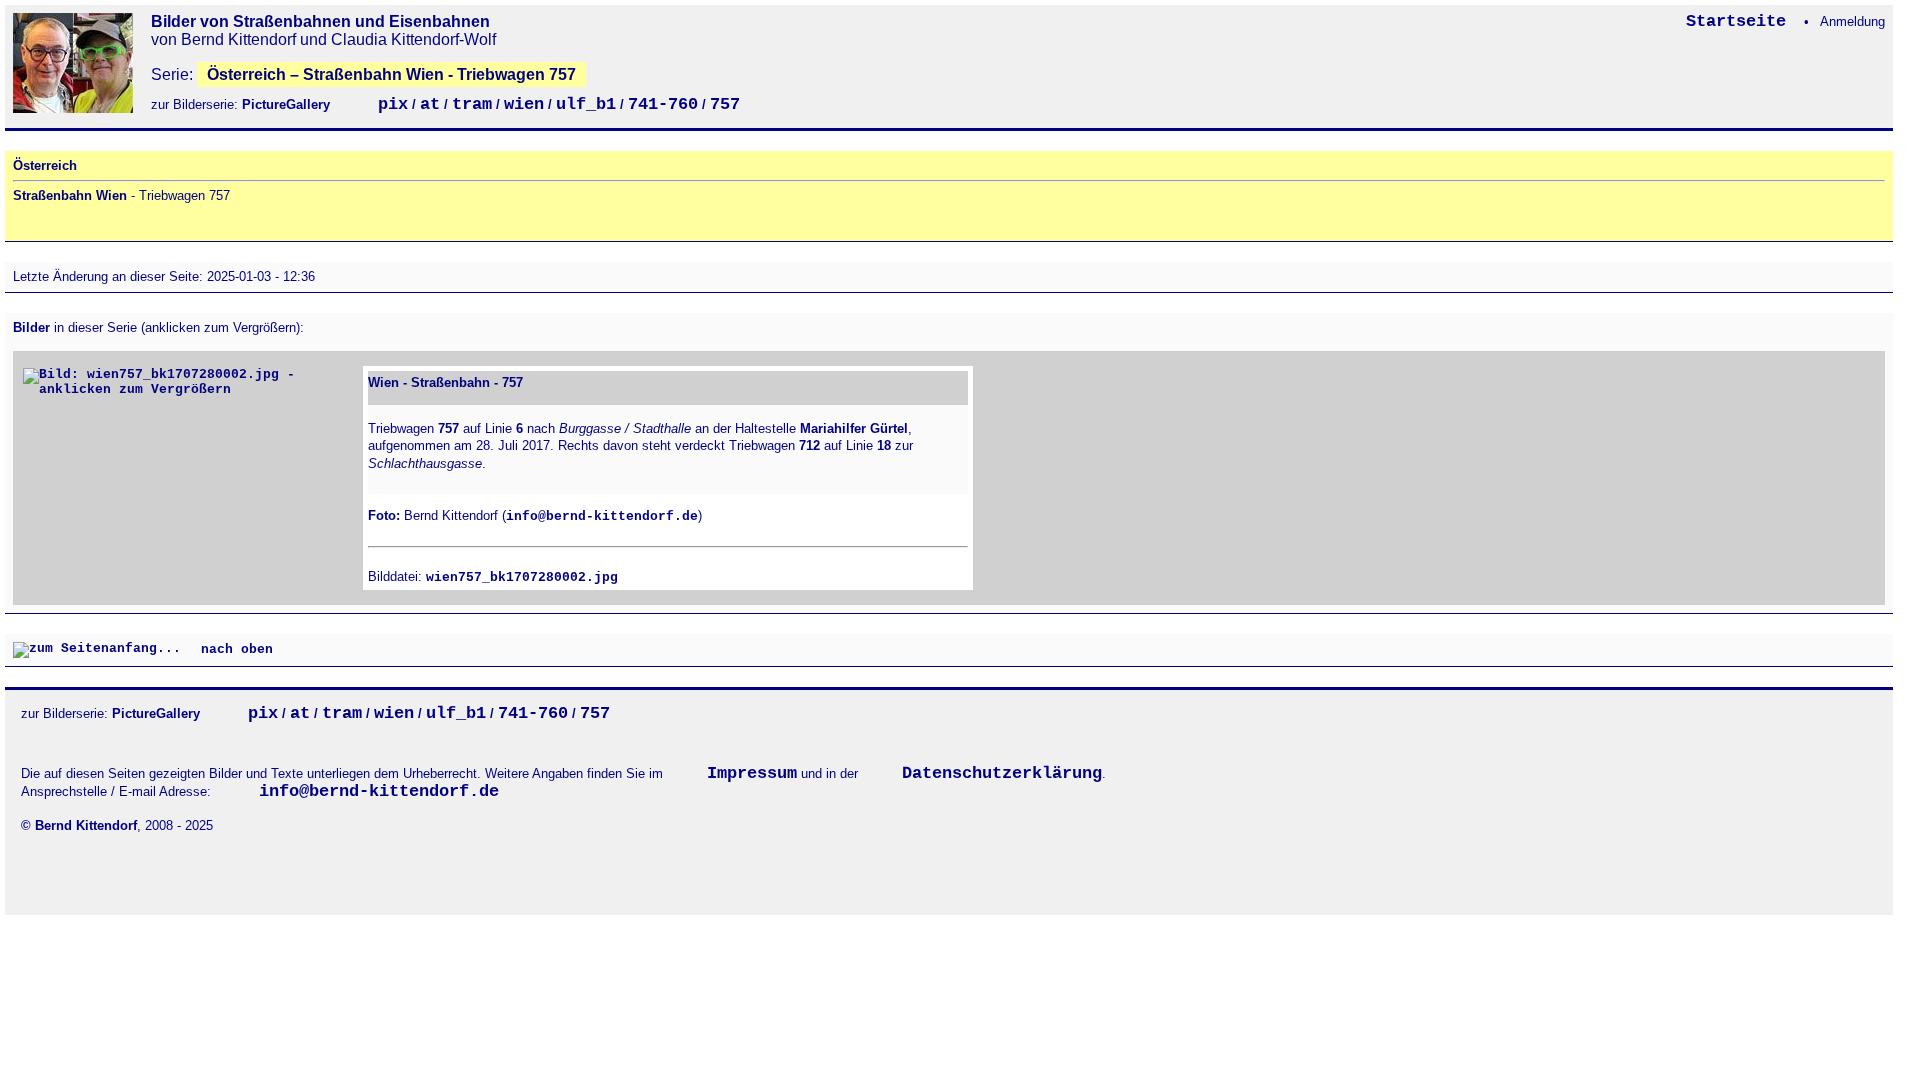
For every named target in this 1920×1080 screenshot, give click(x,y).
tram (472, 104)
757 (725, 104)
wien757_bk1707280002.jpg (522, 577)
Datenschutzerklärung (1002, 773)
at (430, 104)
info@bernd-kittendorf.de (602, 516)
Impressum (752, 773)
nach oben (233, 650)
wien (524, 104)
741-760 (663, 104)
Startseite (1741, 21)
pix (393, 104)
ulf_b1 (586, 104)
